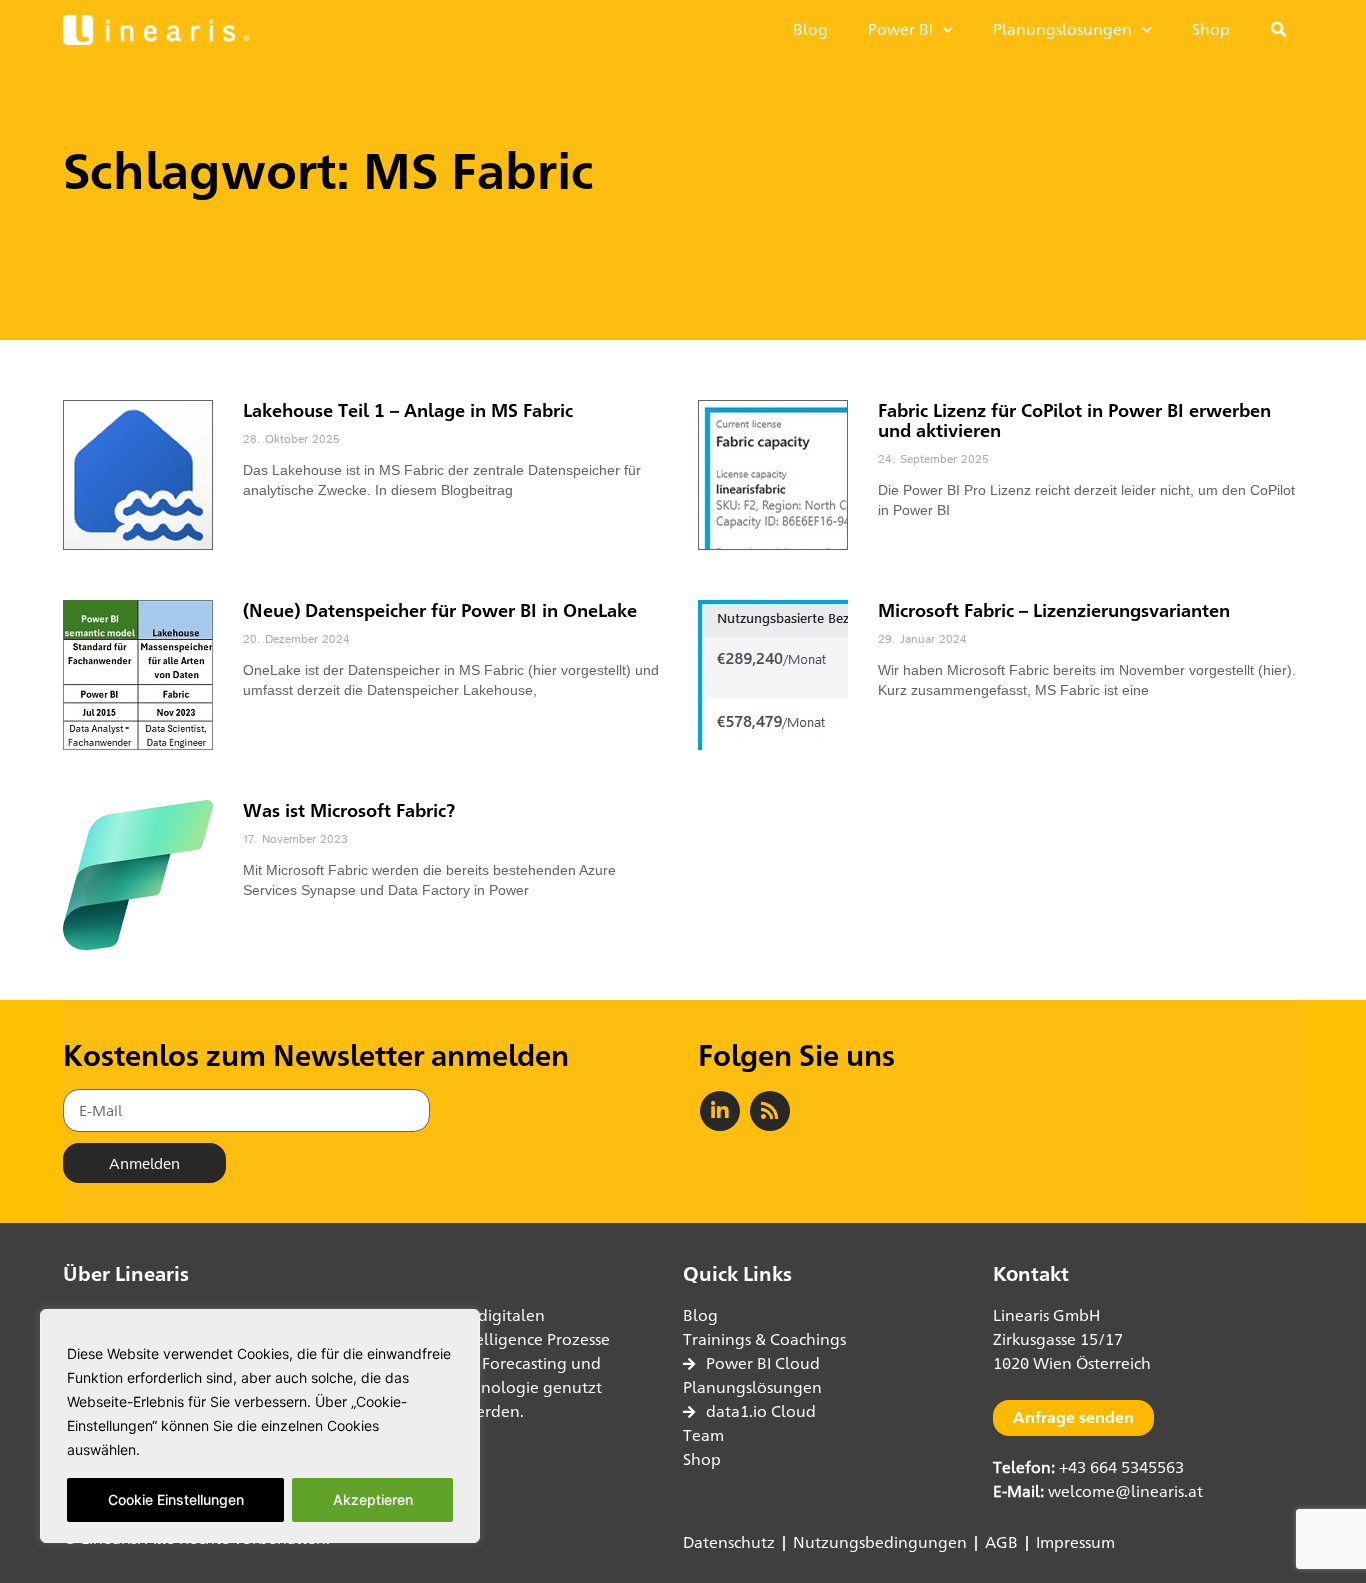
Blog (810, 29)
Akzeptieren (373, 1499)
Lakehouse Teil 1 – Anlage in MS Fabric (408, 410)
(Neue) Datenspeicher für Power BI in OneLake (440, 610)
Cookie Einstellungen (176, 1499)
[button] (1279, 30)
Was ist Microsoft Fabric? (349, 810)
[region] (260, 1426)
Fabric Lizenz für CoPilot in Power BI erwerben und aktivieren (1074, 420)
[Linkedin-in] (720, 1111)
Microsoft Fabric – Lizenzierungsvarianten (1054, 610)
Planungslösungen (1062, 29)
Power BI (900, 29)
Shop (1211, 29)
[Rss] (770, 1111)
